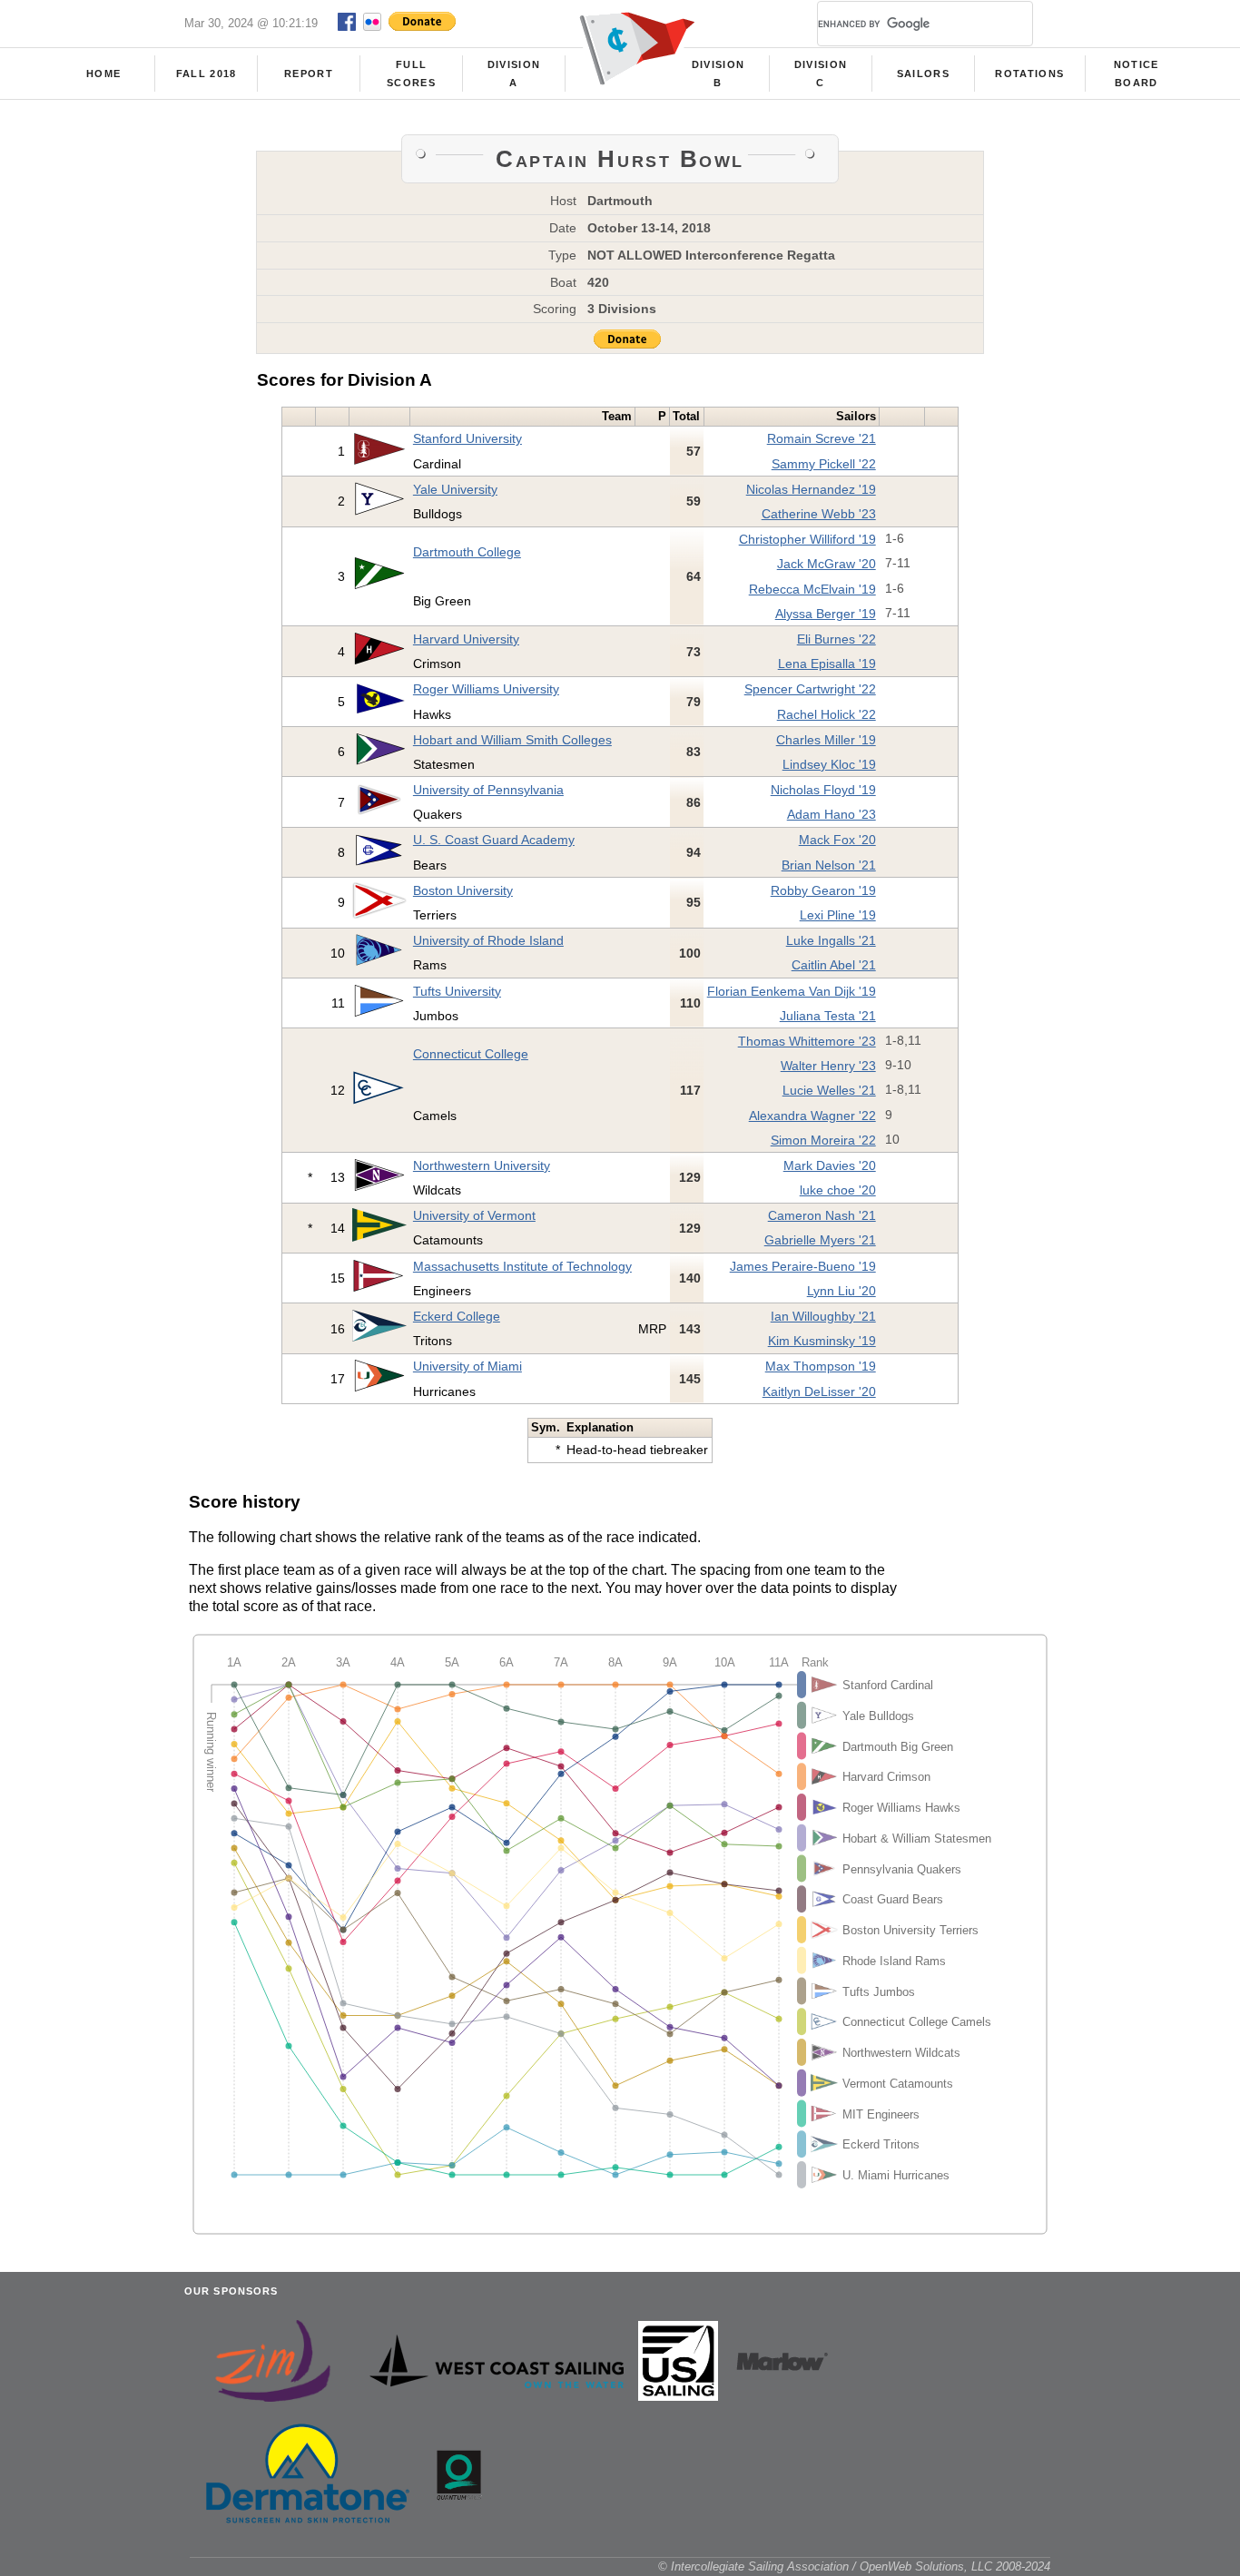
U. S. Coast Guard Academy (494, 840)
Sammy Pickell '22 (824, 464)
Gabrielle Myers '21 (820, 1240)
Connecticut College (471, 1054)
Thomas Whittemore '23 (807, 1041)
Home (103, 74)
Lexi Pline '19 (838, 915)
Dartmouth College (467, 552)
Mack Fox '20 (837, 840)
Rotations (1029, 74)
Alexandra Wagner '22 (812, 1116)
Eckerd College (457, 1316)
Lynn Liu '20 (841, 1291)
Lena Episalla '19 (827, 664)
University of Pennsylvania (488, 790)
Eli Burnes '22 (837, 639)
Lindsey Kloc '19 (829, 764)
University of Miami (467, 1366)
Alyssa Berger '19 (826, 614)
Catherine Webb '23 (819, 514)
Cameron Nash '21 (822, 1215)
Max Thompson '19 (821, 1366)
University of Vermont (474, 1215)
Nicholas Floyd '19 (823, 790)
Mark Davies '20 (830, 1165)
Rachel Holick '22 (827, 714)
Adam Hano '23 (832, 814)
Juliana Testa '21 (828, 1016)
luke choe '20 (838, 1190)
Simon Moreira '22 (823, 1140)
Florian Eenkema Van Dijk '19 (792, 991)
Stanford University (467, 438)
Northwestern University (482, 1165)
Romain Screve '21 (822, 438)
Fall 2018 (207, 74)
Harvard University (466, 639)
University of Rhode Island (488, 940)
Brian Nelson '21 (829, 865)
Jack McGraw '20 (827, 564)
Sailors (923, 74)
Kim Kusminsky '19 (822, 1341)
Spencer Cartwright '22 (810, 689)
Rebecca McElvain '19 (812, 589)
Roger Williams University (486, 689)
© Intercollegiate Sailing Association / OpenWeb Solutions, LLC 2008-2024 (854, 2566)
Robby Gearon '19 (823, 890)
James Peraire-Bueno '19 (803, 1266)
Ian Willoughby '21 (823, 1316)
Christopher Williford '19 (807, 539)
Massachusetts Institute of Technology (522, 1266)
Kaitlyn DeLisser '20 (819, 1391)
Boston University (463, 890)
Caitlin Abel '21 (834, 965)
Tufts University (457, 991)
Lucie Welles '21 (829, 1090)
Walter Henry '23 (828, 1066)
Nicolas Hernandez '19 (811, 489)
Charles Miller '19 (826, 740)
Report (309, 74)
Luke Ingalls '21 (831, 940)
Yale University (455, 489)
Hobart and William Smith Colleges (512, 740)
